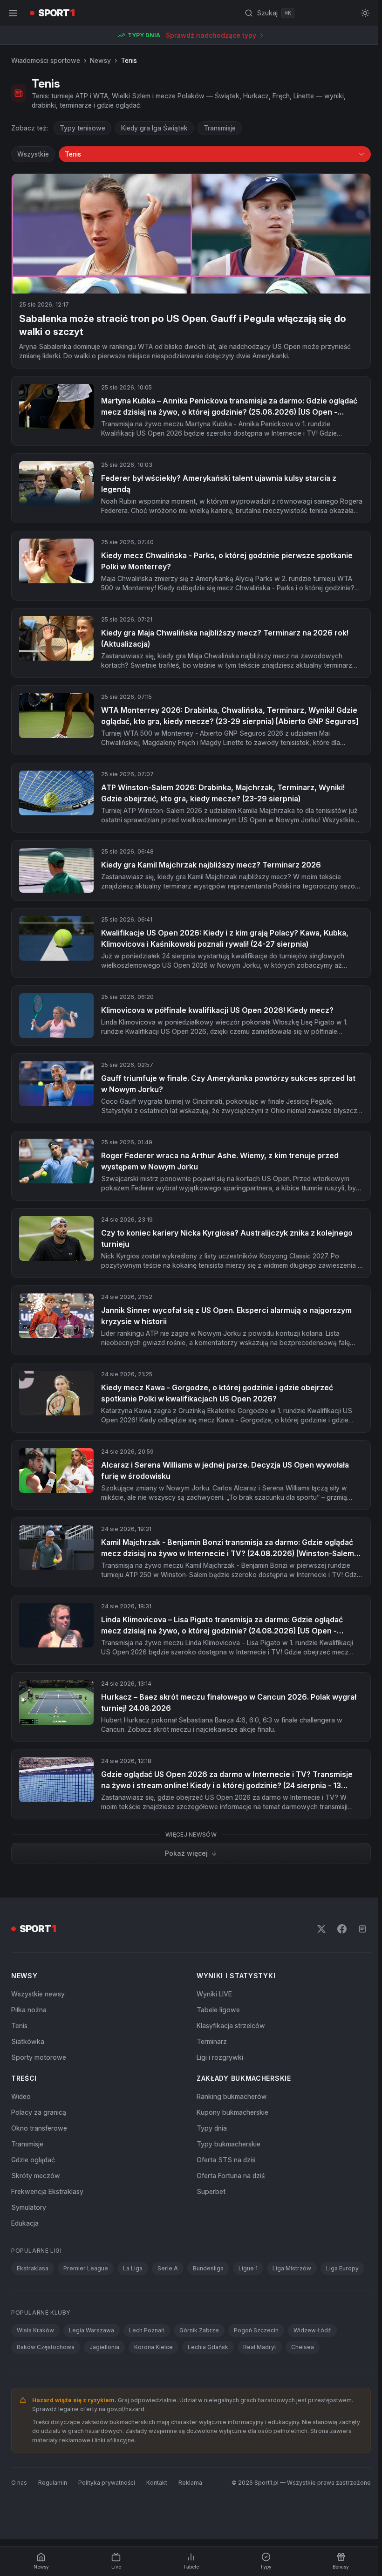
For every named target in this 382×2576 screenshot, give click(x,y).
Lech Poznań (147, 2330)
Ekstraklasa (33, 2268)
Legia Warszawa (92, 2330)
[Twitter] (321, 1929)
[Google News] (362, 1929)
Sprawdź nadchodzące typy (211, 35)
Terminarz (212, 2041)
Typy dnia (212, 2128)
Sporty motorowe (39, 2057)
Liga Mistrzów (292, 2268)
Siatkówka (28, 2041)
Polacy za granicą (39, 2112)
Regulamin (53, 2483)
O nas (19, 2483)
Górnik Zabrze (199, 2330)
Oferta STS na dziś (226, 2160)
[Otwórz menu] (13, 13)
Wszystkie (33, 154)
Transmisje (220, 128)
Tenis (19, 2026)
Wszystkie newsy (38, 1994)
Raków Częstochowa (46, 2347)
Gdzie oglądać (33, 2160)
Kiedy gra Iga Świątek (154, 128)
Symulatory (29, 2207)
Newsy (100, 60)
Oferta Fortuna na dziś (231, 2176)
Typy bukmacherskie (229, 2144)
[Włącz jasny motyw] (365, 13)
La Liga (133, 2268)
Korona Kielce (153, 2347)
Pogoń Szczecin (256, 2330)
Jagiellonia (104, 2347)
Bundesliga (208, 2268)
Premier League (86, 2268)
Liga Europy (342, 2268)
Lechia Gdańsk (208, 2347)
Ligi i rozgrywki (220, 2057)
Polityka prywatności (107, 2483)
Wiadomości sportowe (46, 60)
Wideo (21, 2096)
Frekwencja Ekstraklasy (47, 2191)
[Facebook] (342, 1929)
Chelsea (303, 2347)
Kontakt (157, 2483)
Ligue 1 (248, 2268)
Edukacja (25, 2223)
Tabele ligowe (218, 2010)
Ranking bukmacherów (232, 2096)
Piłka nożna (29, 2010)
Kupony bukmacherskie (232, 2112)
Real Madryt (260, 2347)
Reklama (190, 2483)
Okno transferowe (39, 2128)
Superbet (211, 2191)
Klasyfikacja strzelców (231, 2026)
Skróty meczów (36, 2176)
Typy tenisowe (82, 128)
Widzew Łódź (312, 2330)
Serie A (168, 2268)
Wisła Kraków (35, 2330)
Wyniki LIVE (214, 1994)
